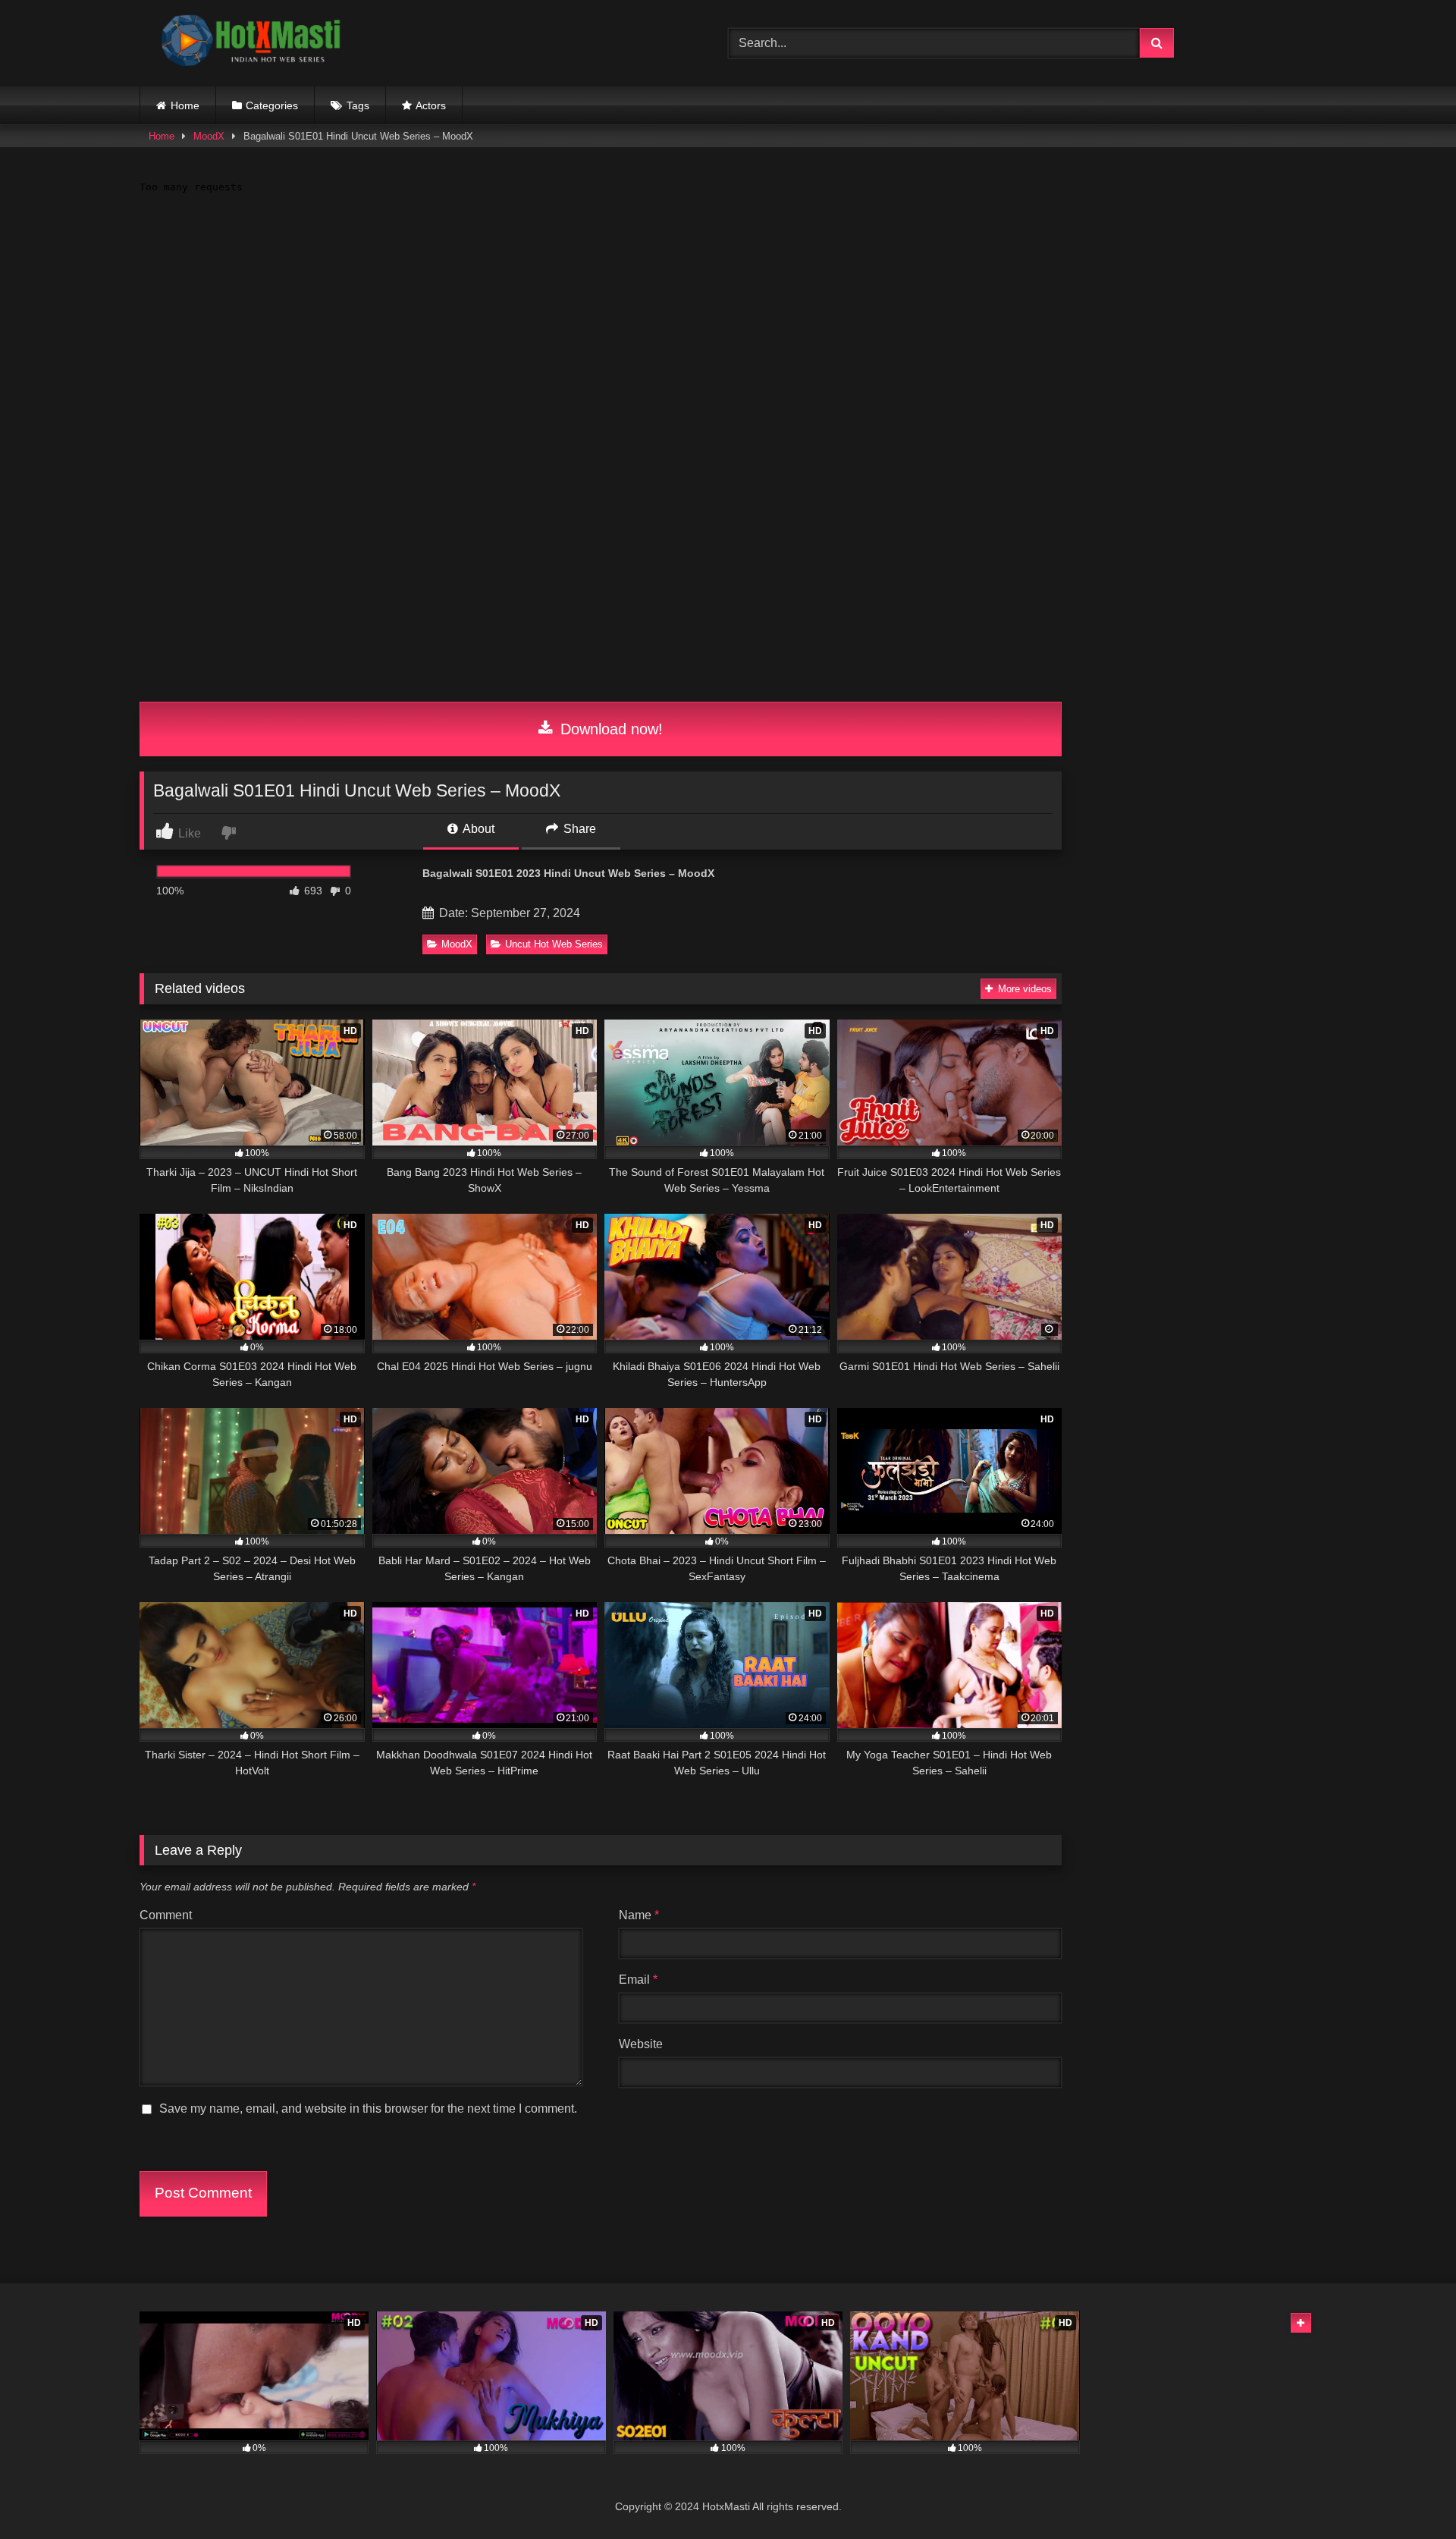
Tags (358, 105)
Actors (431, 105)
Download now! (609, 729)
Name (639, 1915)
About (477, 829)
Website (641, 2044)
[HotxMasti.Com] (253, 43)
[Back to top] (1409, 2494)
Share (578, 829)
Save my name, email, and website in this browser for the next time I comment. (368, 2109)
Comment (166, 1915)
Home (185, 105)
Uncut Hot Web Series (554, 944)
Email (638, 1980)
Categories (272, 105)
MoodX (209, 136)
